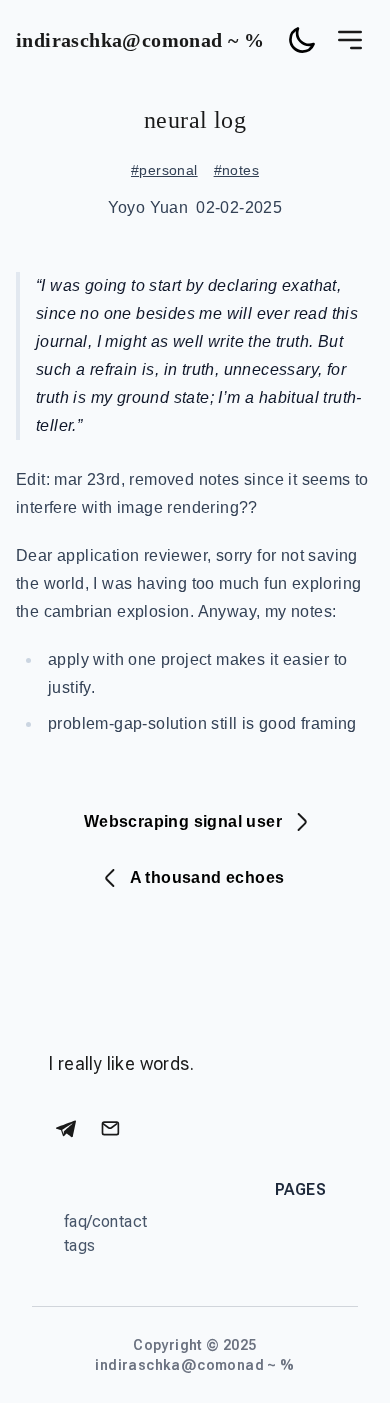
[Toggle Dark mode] (302, 40)
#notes (236, 170)
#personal (164, 170)
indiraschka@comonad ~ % (140, 40)
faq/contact (105, 1221)
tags (80, 1245)
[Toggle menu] (350, 40)
